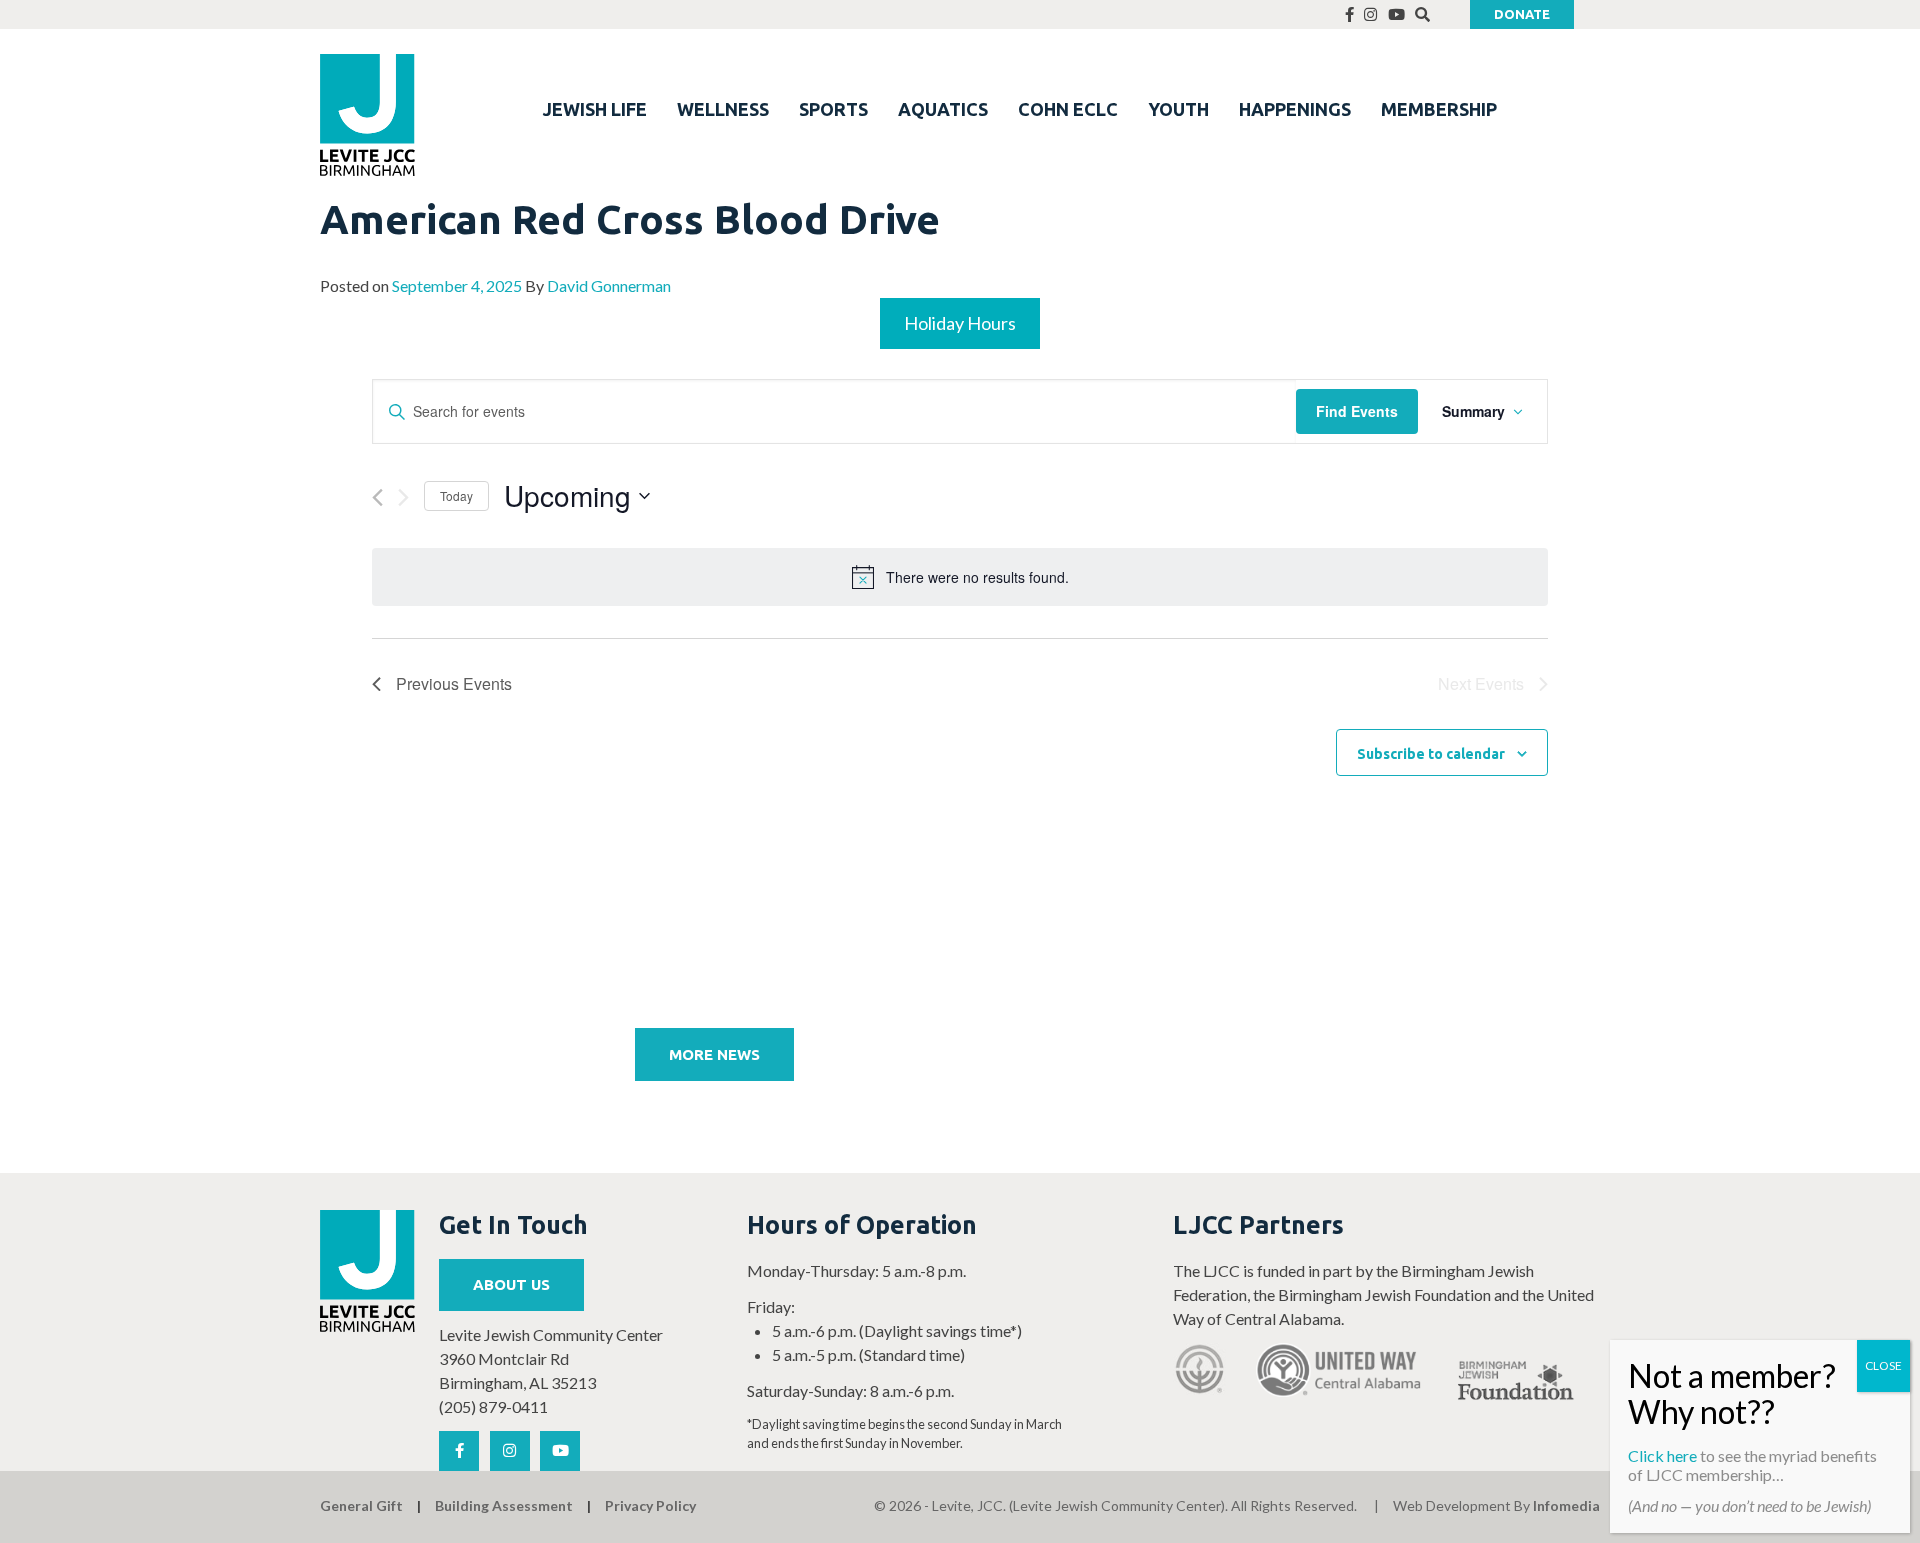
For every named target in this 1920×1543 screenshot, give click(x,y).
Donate (1522, 14)
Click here (1662, 1455)
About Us (511, 1284)
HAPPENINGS (1295, 109)
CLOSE (1883, 1365)
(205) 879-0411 (493, 1406)
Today (456, 495)
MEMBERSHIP (1439, 109)
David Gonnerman (609, 285)
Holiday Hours (960, 323)
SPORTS (833, 109)
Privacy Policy (650, 1505)
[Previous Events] (377, 497)
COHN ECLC (1068, 109)
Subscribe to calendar (1431, 754)
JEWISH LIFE (595, 109)
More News (714, 1054)
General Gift (361, 1505)
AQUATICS (943, 109)
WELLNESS (723, 109)
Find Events (1357, 411)
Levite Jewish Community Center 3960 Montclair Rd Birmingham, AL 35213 (551, 1358)
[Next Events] (403, 497)
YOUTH (1178, 109)
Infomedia (1566, 1505)
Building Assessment (504, 1505)
